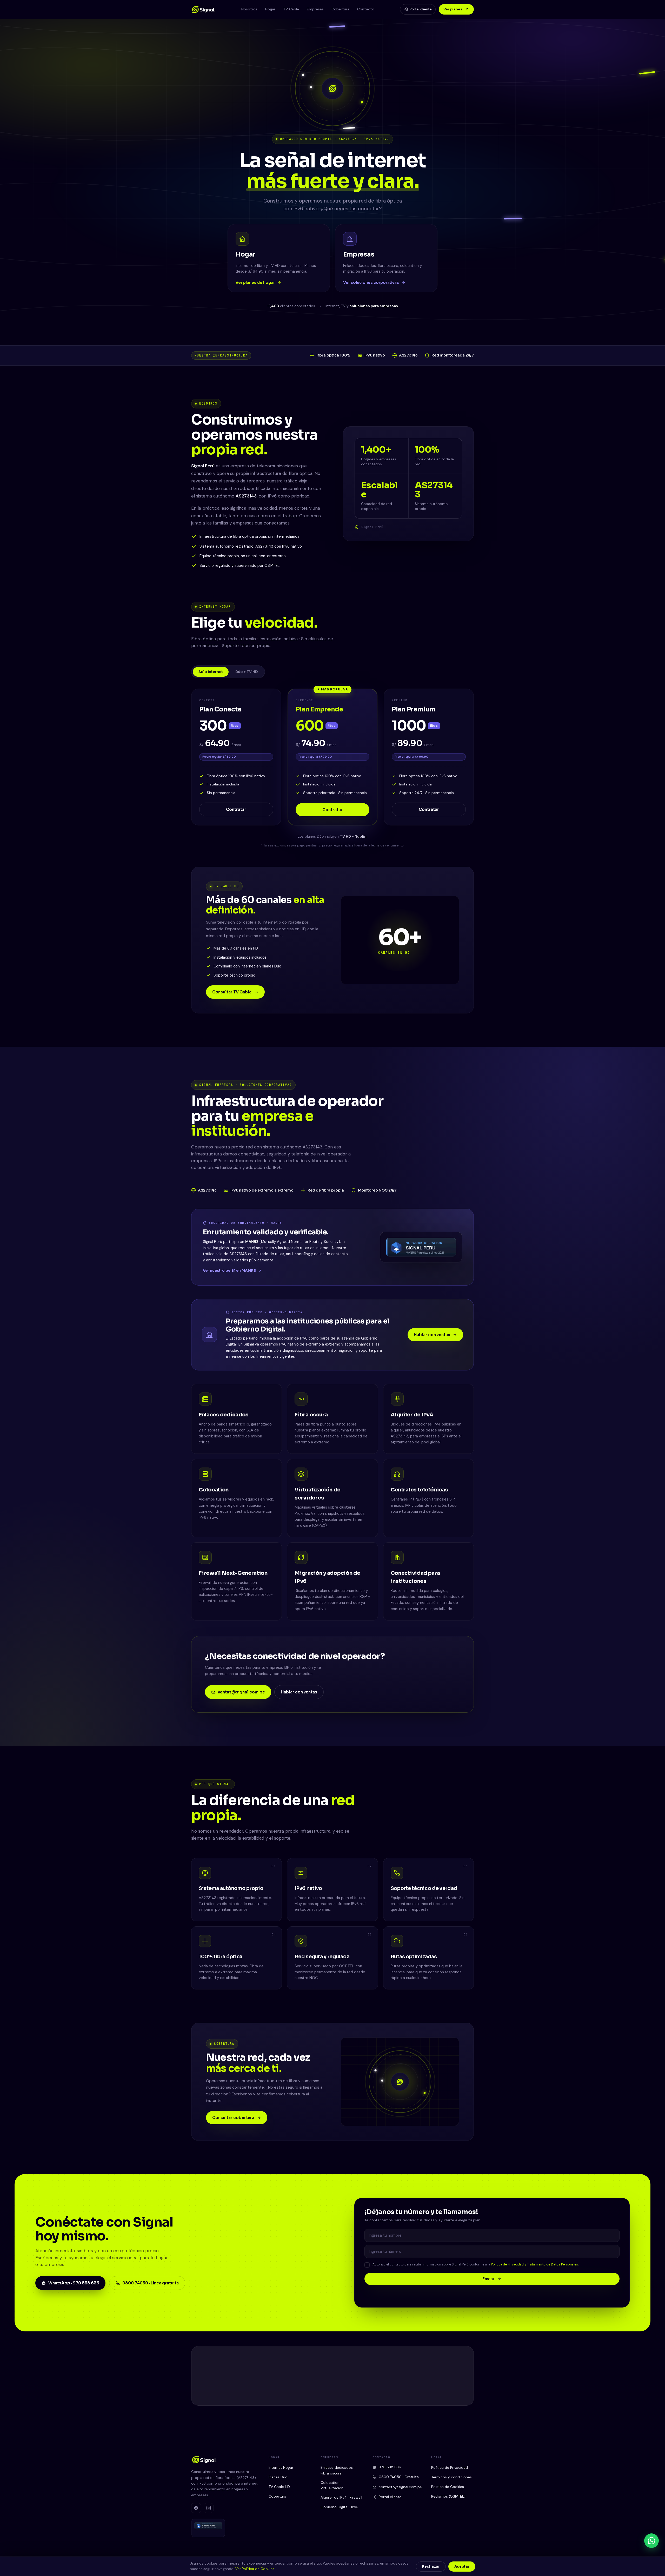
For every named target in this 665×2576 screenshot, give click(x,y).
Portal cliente (421, 9)
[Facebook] (415, 2398)
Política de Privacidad (450, 2467)
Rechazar (431, 2567)
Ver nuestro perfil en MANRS (230, 1270)
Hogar (270, 9)
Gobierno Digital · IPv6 (339, 2507)
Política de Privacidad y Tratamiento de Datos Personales (534, 2264)
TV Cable (291, 9)
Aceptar (462, 2567)
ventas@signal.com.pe (241, 1692)
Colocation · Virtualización (332, 2485)
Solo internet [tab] (211, 672)
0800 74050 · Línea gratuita (151, 2283)
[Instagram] (427, 2398)
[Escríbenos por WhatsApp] (651, 2541)
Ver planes (453, 9)
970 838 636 (390, 2467)
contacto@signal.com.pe (432, 2381)
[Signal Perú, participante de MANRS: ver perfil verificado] (421, 1247)
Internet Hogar (281, 2467)
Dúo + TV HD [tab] (247, 672)
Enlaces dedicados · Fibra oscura (338, 2470)
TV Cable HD (279, 2487)
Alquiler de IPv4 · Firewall (341, 2497)
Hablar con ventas (432, 1335)
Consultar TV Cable (232, 992)
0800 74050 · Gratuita (399, 2477)
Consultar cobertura (233, 2118)
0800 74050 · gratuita (360, 2381)
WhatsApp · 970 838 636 (74, 2283)
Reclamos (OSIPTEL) (448, 2496)
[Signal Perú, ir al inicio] (203, 9)
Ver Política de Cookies (255, 2569)
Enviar (488, 2279)
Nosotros (249, 9)
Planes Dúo (278, 2477)
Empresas (315, 9)
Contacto (366, 9)
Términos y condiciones (451, 2477)
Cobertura (340, 9)
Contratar (236, 809)
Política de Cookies (448, 2487)
